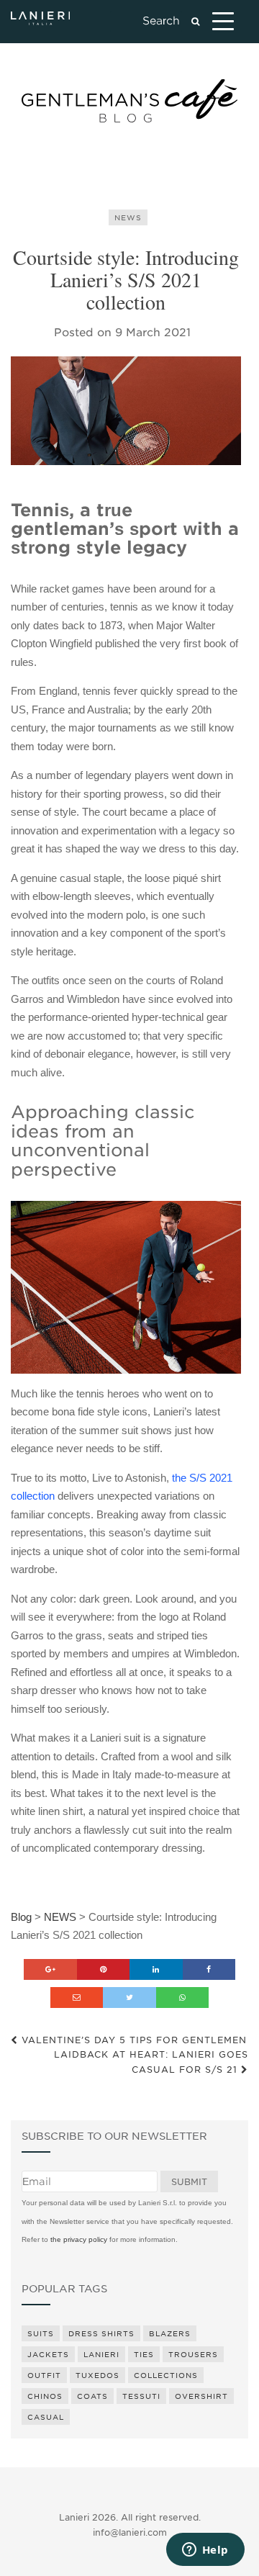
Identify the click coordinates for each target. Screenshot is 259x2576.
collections (166, 2375)
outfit (44, 2375)
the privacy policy (79, 2239)
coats (92, 2396)
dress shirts (101, 2333)
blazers (170, 2333)
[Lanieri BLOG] (129, 101)
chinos (45, 2396)
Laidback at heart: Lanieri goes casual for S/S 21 (151, 2062)
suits (41, 2333)
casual (46, 2417)
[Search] (195, 22)
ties (144, 2354)
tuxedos (97, 2375)
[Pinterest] (104, 1969)
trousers (193, 2354)
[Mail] (77, 1998)
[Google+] (50, 1969)
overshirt (201, 2396)
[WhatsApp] (183, 1998)
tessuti (141, 2396)
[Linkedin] (156, 1969)
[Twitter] (129, 1998)
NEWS (128, 217)
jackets (48, 2354)
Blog (21, 1917)
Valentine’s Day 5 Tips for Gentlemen (132, 2040)
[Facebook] (209, 1969)
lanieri (101, 2354)
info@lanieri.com (130, 2532)
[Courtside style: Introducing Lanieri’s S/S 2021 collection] (126, 410)
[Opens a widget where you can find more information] (205, 2551)
